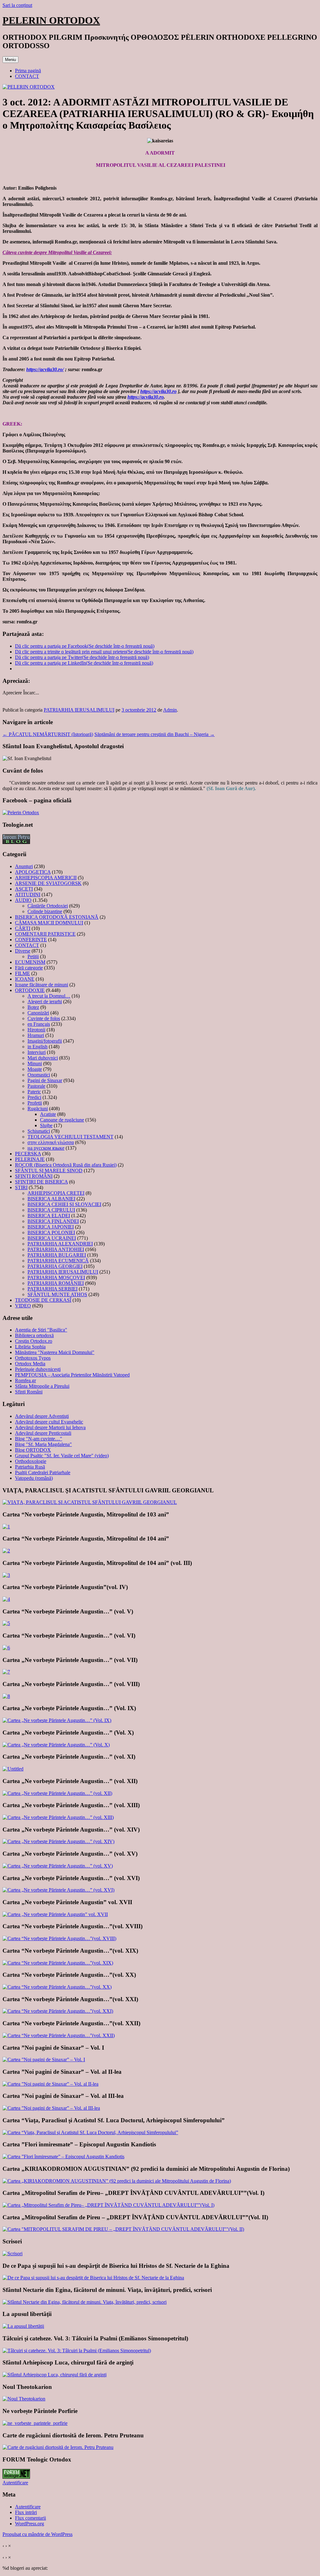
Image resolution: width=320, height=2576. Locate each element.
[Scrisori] (12, 2254)
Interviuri (37, 1052)
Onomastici (39, 1075)
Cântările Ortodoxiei (48, 906)
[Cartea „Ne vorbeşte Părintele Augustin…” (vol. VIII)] (6, 1696)
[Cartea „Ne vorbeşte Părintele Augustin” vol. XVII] (55, 1914)
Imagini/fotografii (45, 1041)
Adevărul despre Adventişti (42, 1416)
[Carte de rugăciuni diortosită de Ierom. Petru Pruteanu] (58, 2447)
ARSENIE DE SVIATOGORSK (48, 883)
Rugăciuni (38, 1109)
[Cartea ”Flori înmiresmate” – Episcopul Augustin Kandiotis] (63, 2157)
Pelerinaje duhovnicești (38, 1369)
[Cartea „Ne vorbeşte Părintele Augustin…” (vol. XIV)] (58, 1841)
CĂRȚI (23, 928)
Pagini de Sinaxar (45, 1080)
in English (37, 1047)
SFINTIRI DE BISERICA (41, 1182)
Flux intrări (26, 2512)
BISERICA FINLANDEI (53, 1221)
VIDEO (23, 1306)
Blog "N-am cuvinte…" (39, 1439)
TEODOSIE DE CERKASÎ (43, 1300)
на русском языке (46, 1148)
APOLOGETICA (33, 872)
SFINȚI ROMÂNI (34, 1176)
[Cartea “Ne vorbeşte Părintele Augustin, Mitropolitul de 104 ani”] (6, 1551)
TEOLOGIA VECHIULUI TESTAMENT (70, 1137)
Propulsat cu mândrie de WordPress (37, 2534)
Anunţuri (24, 866)
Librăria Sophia (30, 1347)
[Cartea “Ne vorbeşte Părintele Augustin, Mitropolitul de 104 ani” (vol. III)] (6, 1575)
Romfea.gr (25, 1380)
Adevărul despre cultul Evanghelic (49, 1422)
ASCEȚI (24, 889)
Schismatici (39, 1131)
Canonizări (38, 1013)
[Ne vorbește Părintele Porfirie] (35, 2423)
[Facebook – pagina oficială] (21, 813)
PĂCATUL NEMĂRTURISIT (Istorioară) (48, 734)
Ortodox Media (30, 1364)
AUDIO (23, 900)
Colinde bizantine (45, 911)
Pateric (34, 1092)
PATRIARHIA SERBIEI (52, 1289)
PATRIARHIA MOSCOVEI (56, 1278)
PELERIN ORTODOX (51, 20)
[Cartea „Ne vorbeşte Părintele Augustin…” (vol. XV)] (58, 1866)
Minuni (35, 1063)
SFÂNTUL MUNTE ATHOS (57, 1294)
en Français (39, 1024)
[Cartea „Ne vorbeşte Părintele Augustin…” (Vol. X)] (56, 1745)
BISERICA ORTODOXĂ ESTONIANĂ (57, 917)
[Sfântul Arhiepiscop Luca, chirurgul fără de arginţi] (55, 2375)
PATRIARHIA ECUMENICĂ (58, 1261)
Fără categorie (29, 968)
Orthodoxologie (31, 1461)
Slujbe (46, 1125)
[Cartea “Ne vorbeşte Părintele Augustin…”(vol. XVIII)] (59, 1938)
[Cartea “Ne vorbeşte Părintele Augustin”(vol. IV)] (6, 1599)
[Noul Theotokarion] (24, 2399)
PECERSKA (28, 1154)
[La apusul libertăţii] (23, 2326)
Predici (34, 1097)
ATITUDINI (28, 894)
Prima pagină (28, 71)
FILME (22, 973)
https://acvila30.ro (158, 391)
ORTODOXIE (30, 990)
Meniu (10, 60)
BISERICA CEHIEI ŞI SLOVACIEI (64, 1204)
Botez (33, 1007)
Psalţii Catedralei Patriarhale (43, 1472)
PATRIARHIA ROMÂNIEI (56, 1283)
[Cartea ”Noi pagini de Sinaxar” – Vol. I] (44, 2060)
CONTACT (27, 76)
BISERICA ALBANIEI (51, 1199)
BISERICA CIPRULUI (51, 1210)
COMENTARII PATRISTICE (45, 934)
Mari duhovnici (43, 1058)
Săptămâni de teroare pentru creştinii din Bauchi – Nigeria (155, 734)
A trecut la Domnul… (49, 996)
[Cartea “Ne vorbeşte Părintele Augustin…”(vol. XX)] (57, 1987)
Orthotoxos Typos (33, 1358)
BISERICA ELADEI (49, 1216)
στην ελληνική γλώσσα (51, 1142)
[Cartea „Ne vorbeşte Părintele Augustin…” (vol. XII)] (57, 1793)
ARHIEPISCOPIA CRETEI (56, 1193)
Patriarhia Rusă (30, 1467)
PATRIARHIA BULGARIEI (57, 1255)
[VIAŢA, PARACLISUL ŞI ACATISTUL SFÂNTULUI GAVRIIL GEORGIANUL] (90, 1502)
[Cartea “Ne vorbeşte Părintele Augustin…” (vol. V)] (6, 1623)
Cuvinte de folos (44, 1018)
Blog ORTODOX (33, 1450)
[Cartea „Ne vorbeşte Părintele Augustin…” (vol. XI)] (13, 1769)
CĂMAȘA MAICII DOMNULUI (49, 923)
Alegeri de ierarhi (45, 1002)
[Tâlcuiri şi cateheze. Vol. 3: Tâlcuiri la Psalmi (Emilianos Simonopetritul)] (77, 2351)
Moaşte (35, 1069)
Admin (170, 710)
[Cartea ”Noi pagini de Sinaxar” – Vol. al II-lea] (50, 2084)
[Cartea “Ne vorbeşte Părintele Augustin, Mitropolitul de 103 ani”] (6, 1527)
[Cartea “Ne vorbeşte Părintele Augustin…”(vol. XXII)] (59, 2035)
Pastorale (36, 1086)
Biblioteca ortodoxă (34, 1335)
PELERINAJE (30, 1159)
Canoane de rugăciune (62, 1120)
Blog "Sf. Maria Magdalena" (43, 1444)
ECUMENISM (30, 962)
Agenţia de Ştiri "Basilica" (41, 1330)
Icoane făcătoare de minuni (42, 985)
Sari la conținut (17, 5)
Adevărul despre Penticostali (43, 1433)
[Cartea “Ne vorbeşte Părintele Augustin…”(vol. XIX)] (58, 1963)
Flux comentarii (30, 2518)
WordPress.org (30, 2524)
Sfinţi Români (29, 1392)
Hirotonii (36, 1030)
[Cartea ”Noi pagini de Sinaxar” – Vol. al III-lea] (51, 2108)
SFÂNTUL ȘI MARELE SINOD (49, 1170)
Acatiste (48, 1114)
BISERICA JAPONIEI (51, 1227)
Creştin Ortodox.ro (34, 1341)
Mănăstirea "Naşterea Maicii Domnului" (55, 1352)
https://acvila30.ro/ (45, 369)
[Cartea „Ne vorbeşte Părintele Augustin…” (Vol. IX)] (57, 1720)
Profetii (35, 1103)
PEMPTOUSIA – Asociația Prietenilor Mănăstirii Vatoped (72, 1375)
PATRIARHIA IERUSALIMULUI (79, 710)
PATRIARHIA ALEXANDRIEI (60, 1244)
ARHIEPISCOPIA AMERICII (46, 878)
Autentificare (15, 2483)
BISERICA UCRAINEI (52, 1238)
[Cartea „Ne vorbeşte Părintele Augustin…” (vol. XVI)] (58, 1890)
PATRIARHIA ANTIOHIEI (56, 1249)
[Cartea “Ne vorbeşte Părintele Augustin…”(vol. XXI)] (58, 2011)
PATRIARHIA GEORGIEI (55, 1266)
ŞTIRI (21, 1187)
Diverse (23, 951)
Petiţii (33, 956)
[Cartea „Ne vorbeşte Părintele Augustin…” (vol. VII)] (6, 1672)
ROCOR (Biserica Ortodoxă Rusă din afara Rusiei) (66, 1165)
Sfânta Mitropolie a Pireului (42, 1386)
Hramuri (36, 1035)
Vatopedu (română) (34, 1478)
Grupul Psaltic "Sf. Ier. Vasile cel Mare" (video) (62, 1456)
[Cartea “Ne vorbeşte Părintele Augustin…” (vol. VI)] (6, 1648)
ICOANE (25, 979)
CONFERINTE (31, 940)
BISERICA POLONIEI (51, 1232)
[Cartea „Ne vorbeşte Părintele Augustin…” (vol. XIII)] (58, 1817)
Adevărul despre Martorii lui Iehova (50, 1427)
